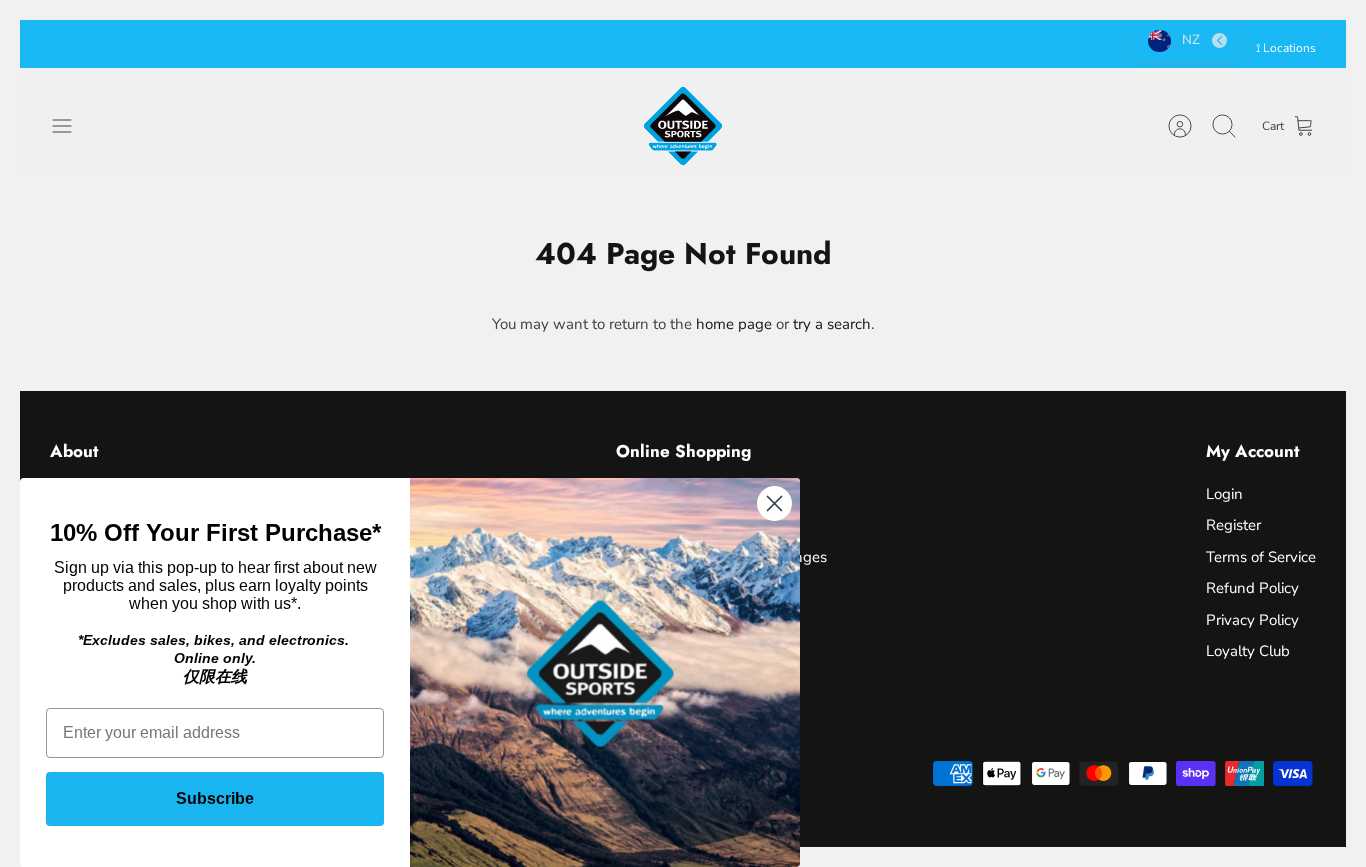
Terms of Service (1261, 557)
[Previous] (386, 44)
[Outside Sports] (683, 126)
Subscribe (215, 798)
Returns (769, 46)
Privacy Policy (1252, 620)
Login (1224, 494)
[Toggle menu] (72, 126)
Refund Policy (1252, 588)
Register (1233, 525)
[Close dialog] (774, 503)
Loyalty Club (1248, 651)
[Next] (980, 44)
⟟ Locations (1286, 48)
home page (734, 324)
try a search (832, 324)
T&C (822, 46)
